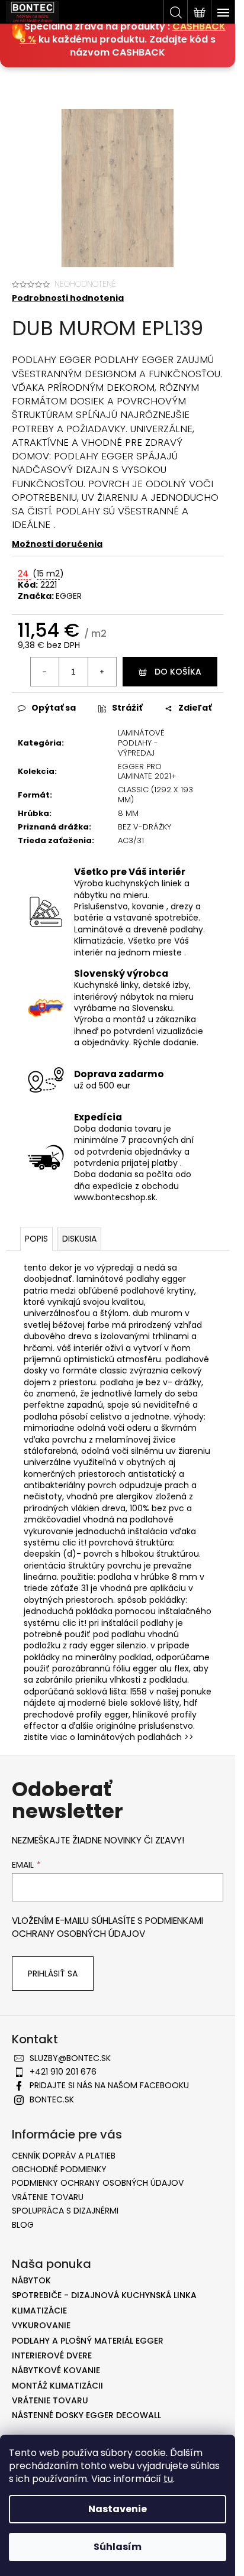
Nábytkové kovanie (56, 2371)
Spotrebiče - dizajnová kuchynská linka (104, 2295)
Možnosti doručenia (57, 544)
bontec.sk (52, 2099)
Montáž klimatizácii (57, 2386)
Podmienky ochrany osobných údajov (98, 2183)
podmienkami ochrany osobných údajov (107, 1927)
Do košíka (178, 672)
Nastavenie (118, 2509)
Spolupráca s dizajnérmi (65, 2211)
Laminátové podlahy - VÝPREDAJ (141, 743)
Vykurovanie (41, 2326)
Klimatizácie (39, 2311)
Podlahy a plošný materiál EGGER (88, 2341)
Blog (23, 2225)
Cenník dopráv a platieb (64, 2156)
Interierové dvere (52, 2356)
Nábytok (31, 2281)
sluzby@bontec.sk (70, 2058)
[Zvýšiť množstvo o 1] (102, 672)
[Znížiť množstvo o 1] (45, 672)
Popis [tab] (36, 1239)
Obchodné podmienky (59, 2169)
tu (168, 2479)
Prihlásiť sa (53, 1974)
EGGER (69, 596)
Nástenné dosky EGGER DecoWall (86, 2415)
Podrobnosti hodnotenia (68, 298)
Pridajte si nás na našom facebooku (109, 2085)
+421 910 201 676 (63, 2072)
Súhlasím (118, 2547)
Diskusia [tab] (79, 1239)
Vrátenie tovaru (48, 2197)
